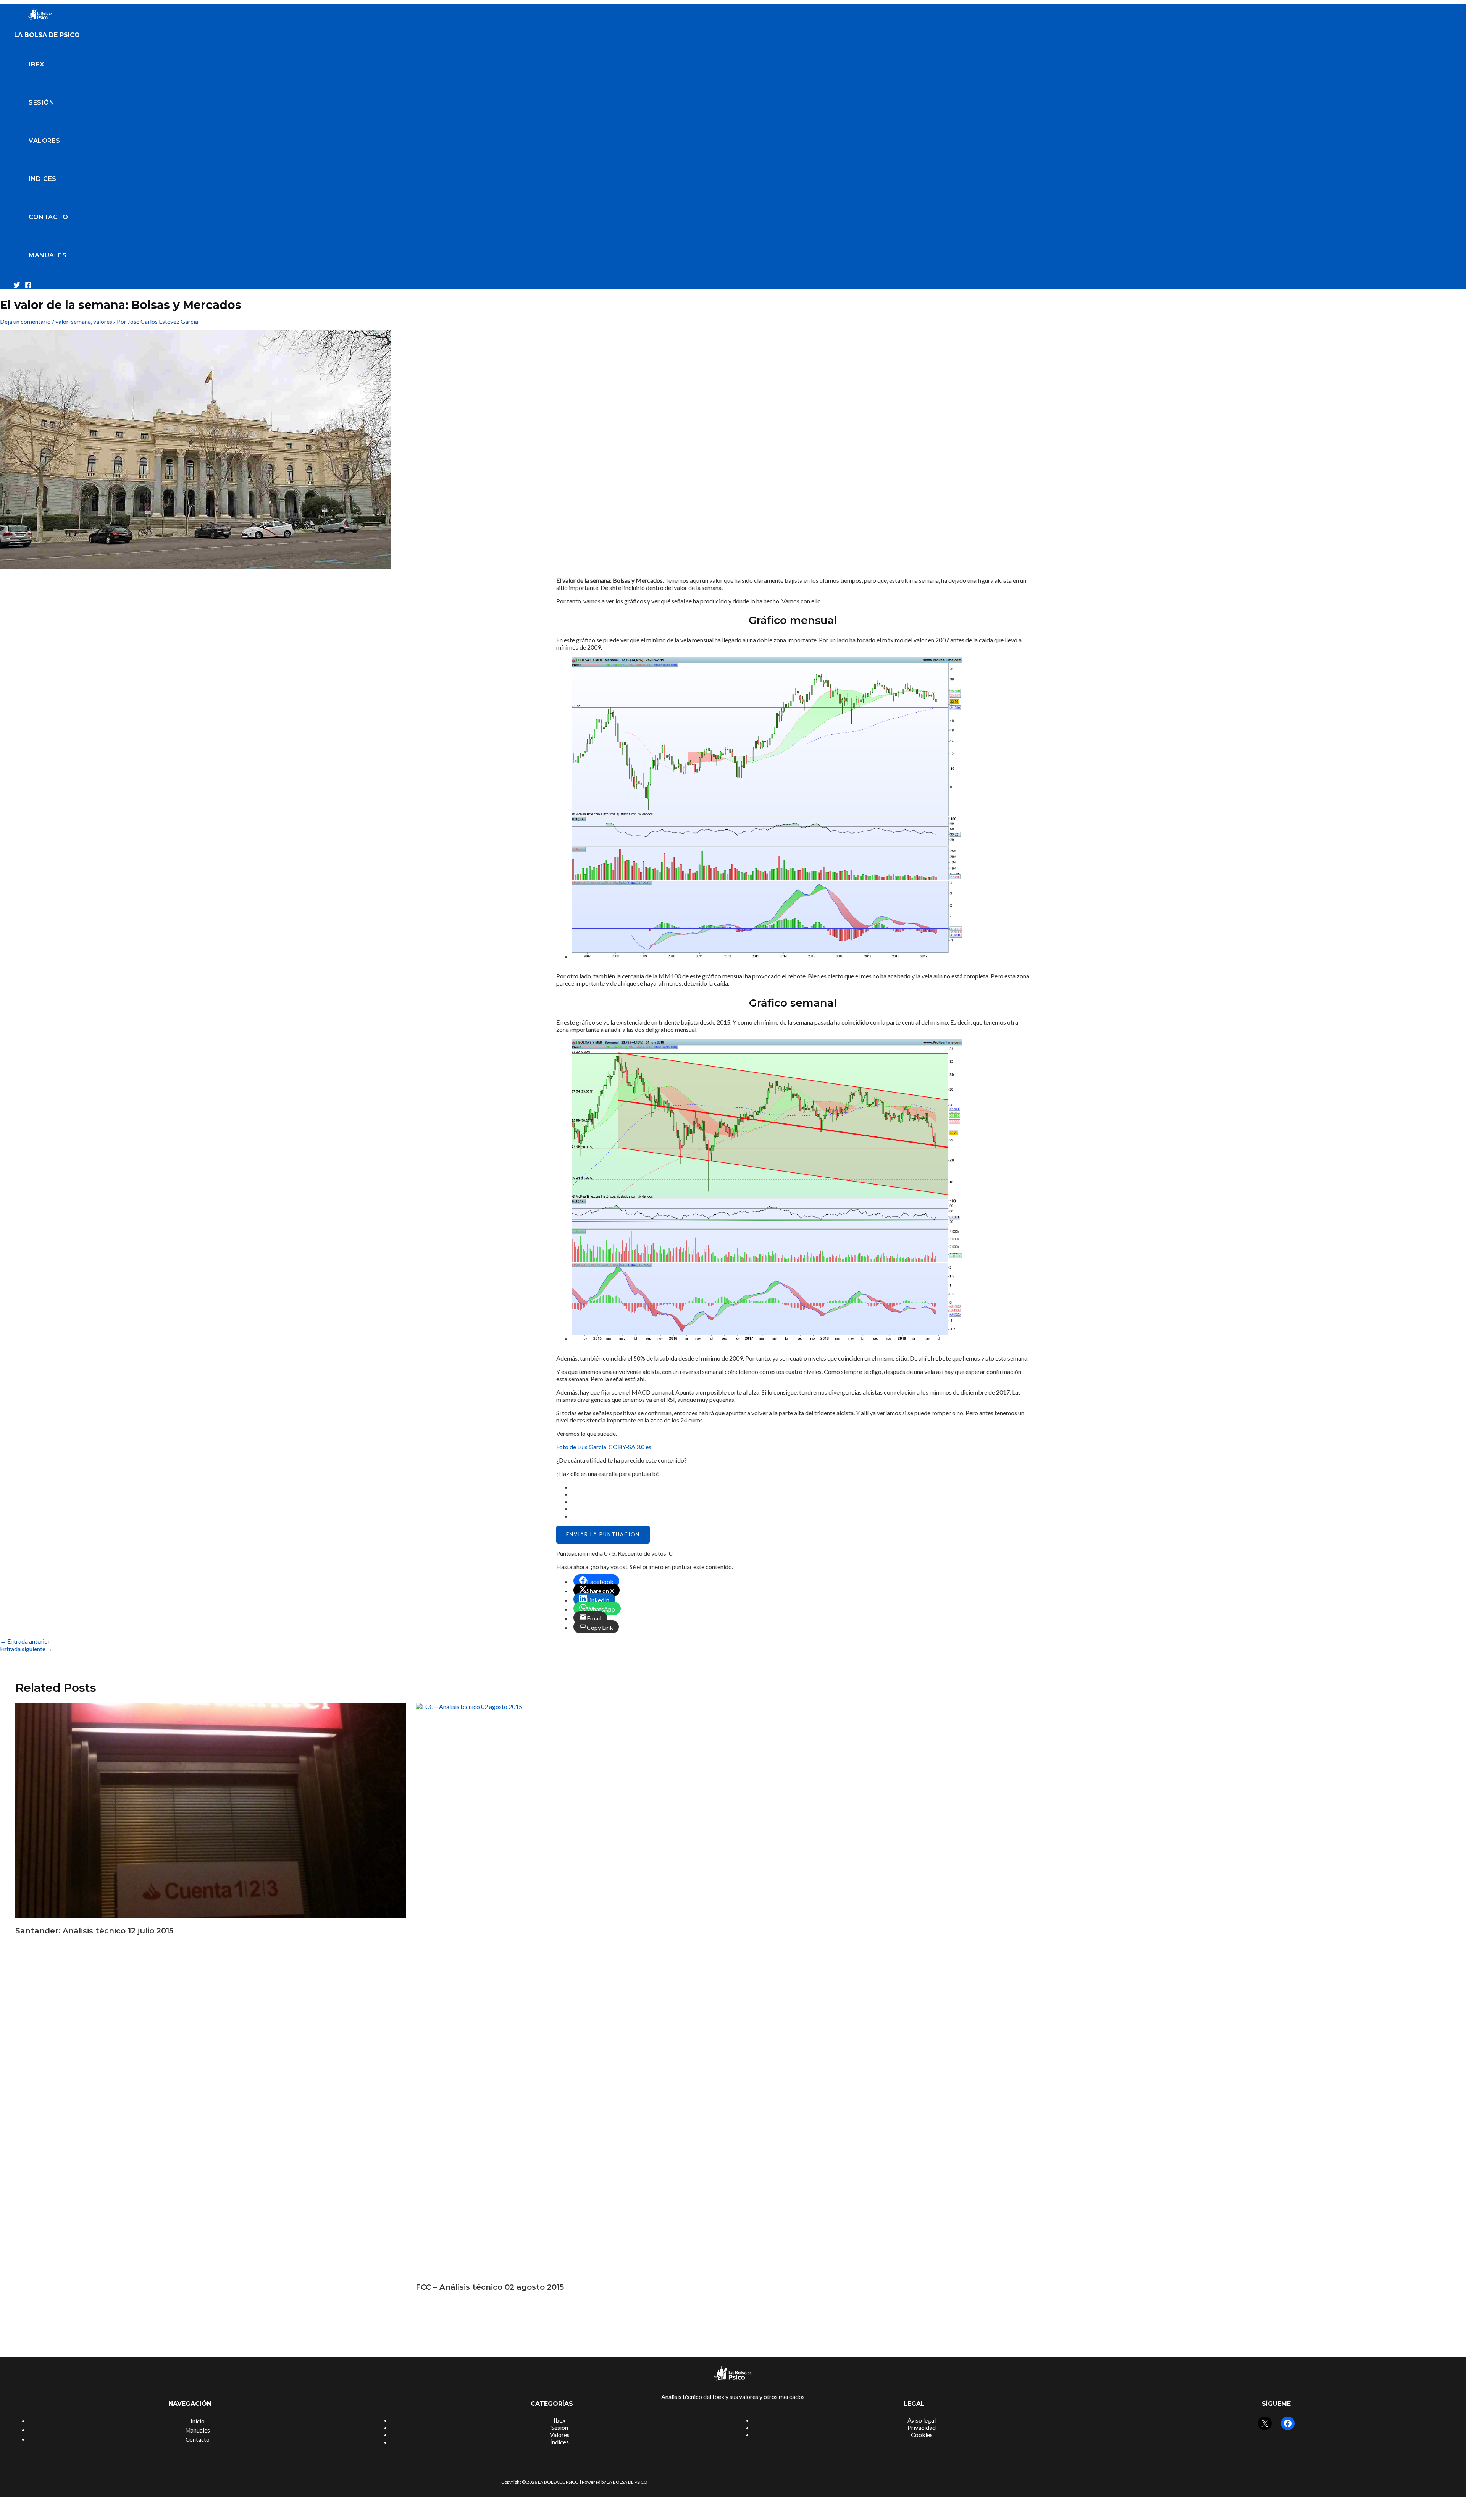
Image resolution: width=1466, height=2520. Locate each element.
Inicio (198, 2421)
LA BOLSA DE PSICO (47, 35)
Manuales (48, 255)
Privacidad (922, 2427)
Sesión (41, 103)
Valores (44, 141)
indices (43, 179)
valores (103, 321)
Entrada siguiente (26, 1649)
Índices (559, 2442)
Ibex (36, 64)
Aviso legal (922, 2420)
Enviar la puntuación (603, 1534)
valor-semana (73, 321)
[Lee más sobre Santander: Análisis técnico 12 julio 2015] (211, 1916)
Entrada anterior (25, 1641)
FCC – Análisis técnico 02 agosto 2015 (490, 2287)
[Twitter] (17, 286)
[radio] (801, 1487)
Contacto (48, 217)
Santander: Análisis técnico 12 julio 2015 (94, 1931)
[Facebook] (28, 286)
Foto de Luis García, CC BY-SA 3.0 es (604, 1447)
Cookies (922, 2435)
